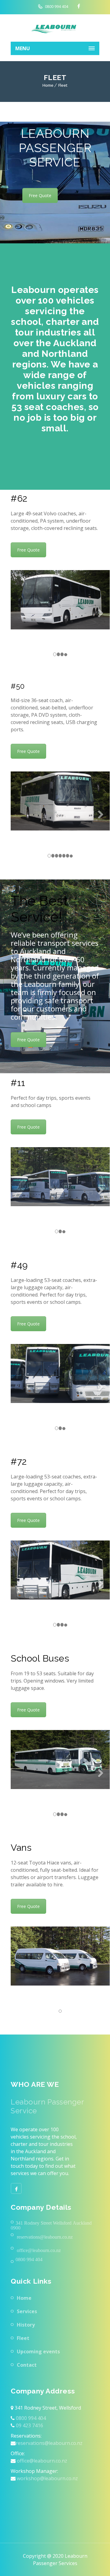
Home (48, 85)
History (26, 2325)
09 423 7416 (29, 2425)
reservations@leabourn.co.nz (49, 2443)
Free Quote (40, 195)
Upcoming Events (38, 2351)
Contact (27, 2365)
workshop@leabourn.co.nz (47, 2478)
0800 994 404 (56, 7)
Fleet (23, 2338)
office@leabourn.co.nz (41, 2461)
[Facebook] (16, 2188)
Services (27, 2311)
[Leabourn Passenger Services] (55, 28)
